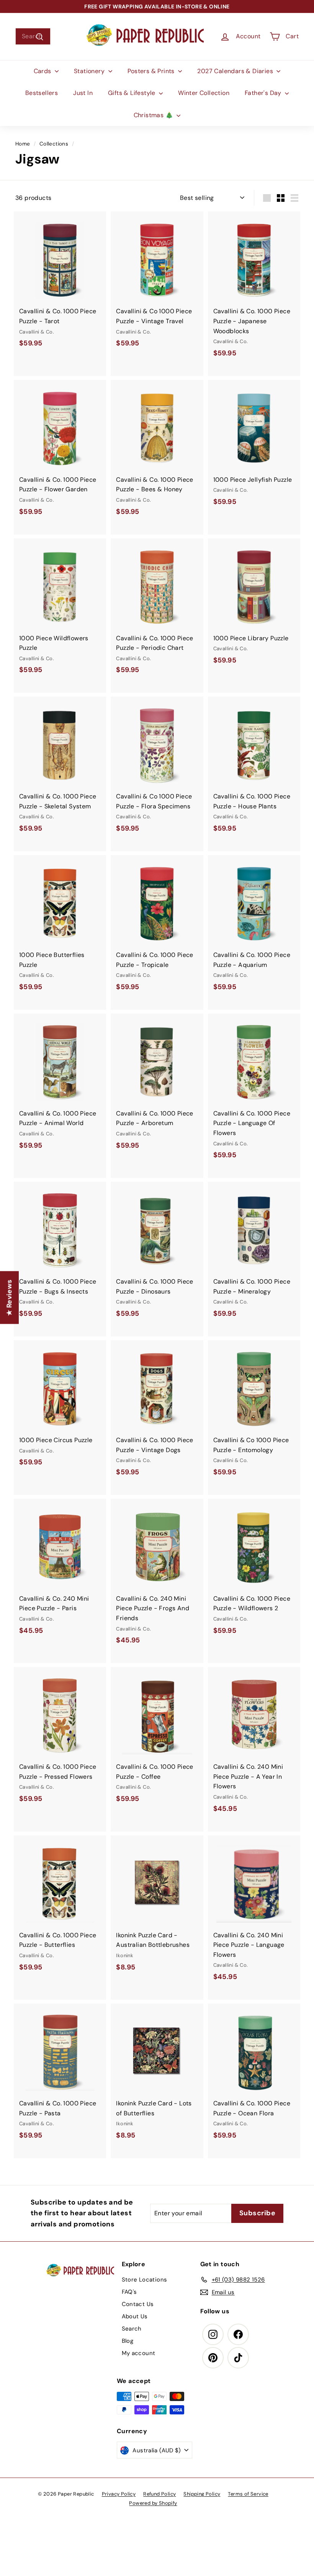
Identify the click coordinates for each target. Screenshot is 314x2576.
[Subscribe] (130, 1316)
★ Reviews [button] (9, 1297)
